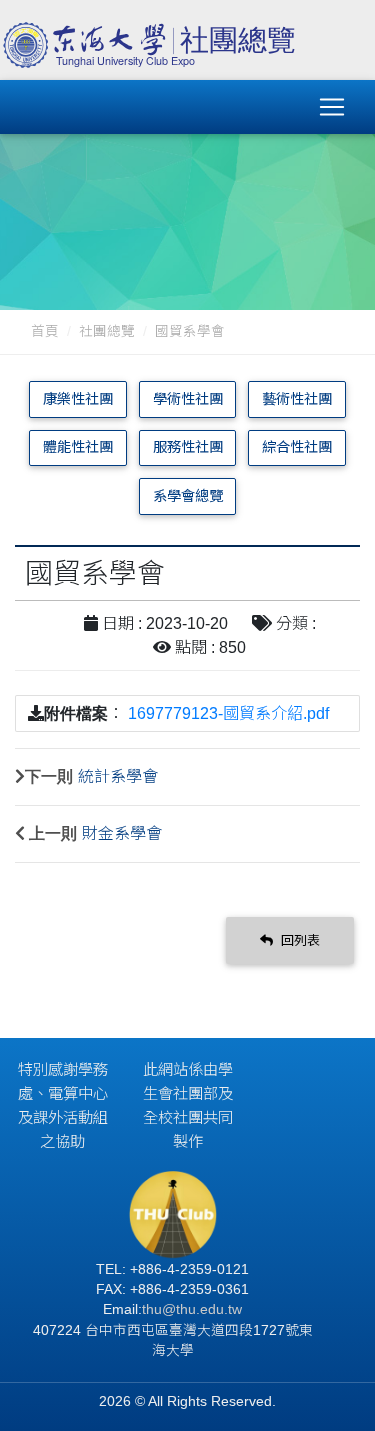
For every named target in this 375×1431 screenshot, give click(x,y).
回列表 (298, 940)
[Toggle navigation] (332, 107)
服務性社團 (188, 447)
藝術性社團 (297, 399)
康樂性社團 (78, 399)
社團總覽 (107, 331)
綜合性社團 (297, 447)
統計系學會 (118, 776)
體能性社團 (78, 447)
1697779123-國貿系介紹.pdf (228, 713)
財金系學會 (122, 833)
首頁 (45, 331)
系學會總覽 (188, 496)
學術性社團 (188, 399)
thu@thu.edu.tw (192, 1309)
